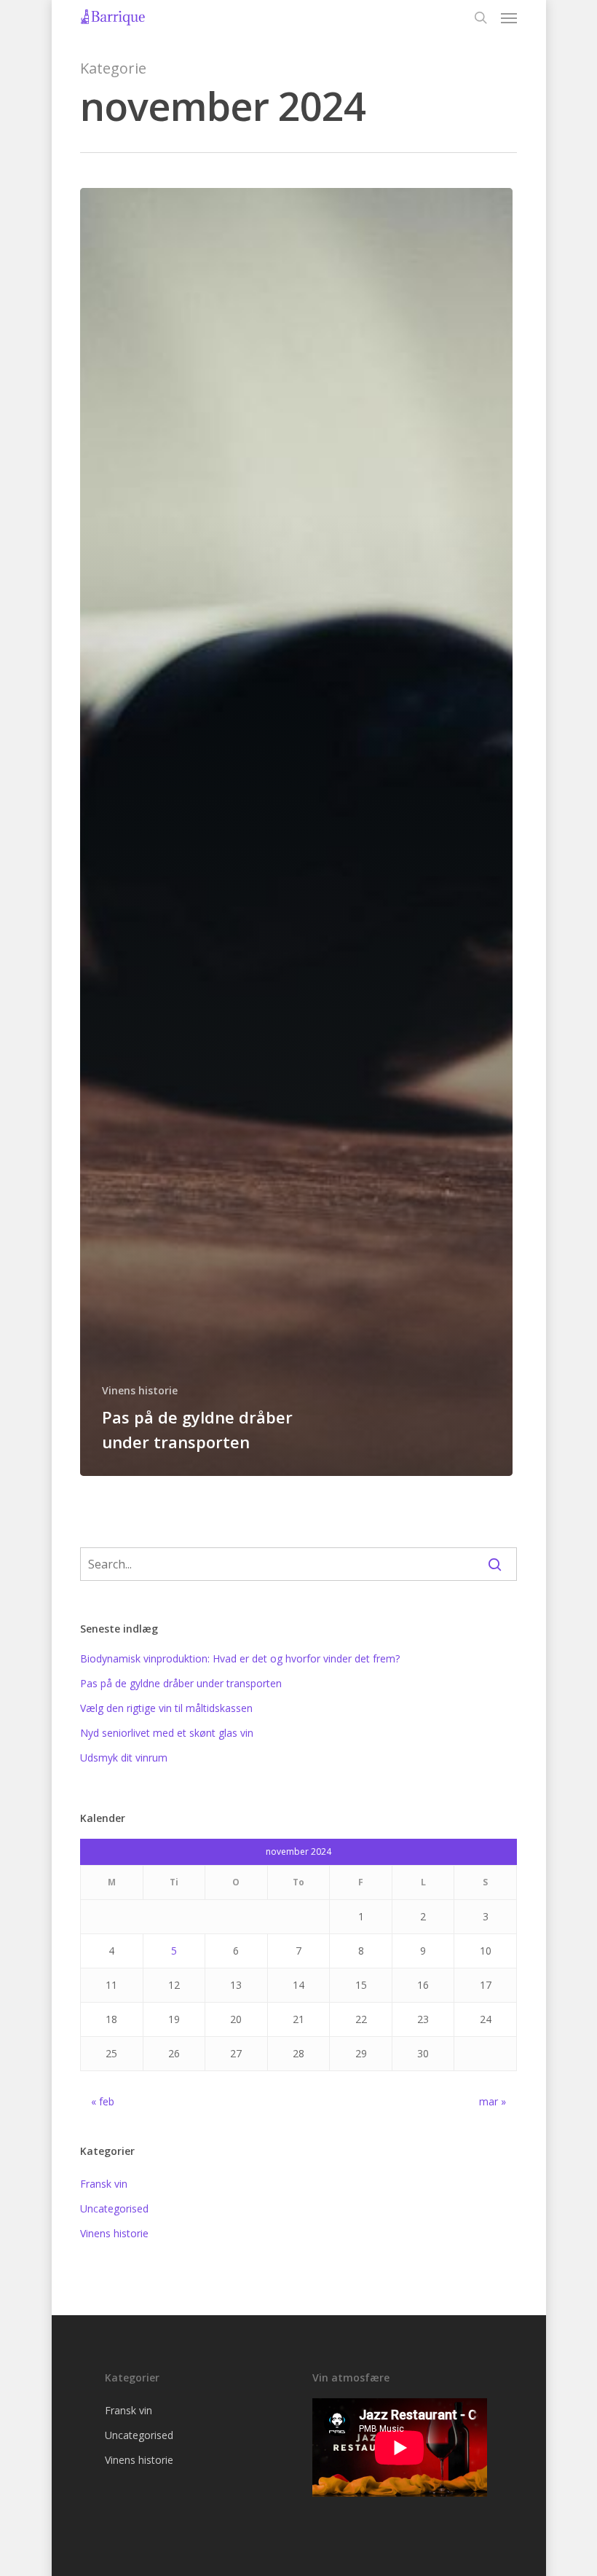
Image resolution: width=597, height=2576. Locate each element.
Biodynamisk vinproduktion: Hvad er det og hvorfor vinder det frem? (240, 1658)
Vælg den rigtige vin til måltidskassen (166, 1708)
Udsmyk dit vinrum (124, 1758)
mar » (493, 2101)
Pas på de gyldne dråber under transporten (181, 1683)
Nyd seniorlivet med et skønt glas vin (167, 1733)
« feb (103, 2101)
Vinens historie (140, 1390)
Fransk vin (104, 2184)
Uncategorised (114, 2208)
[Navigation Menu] (509, 17)
